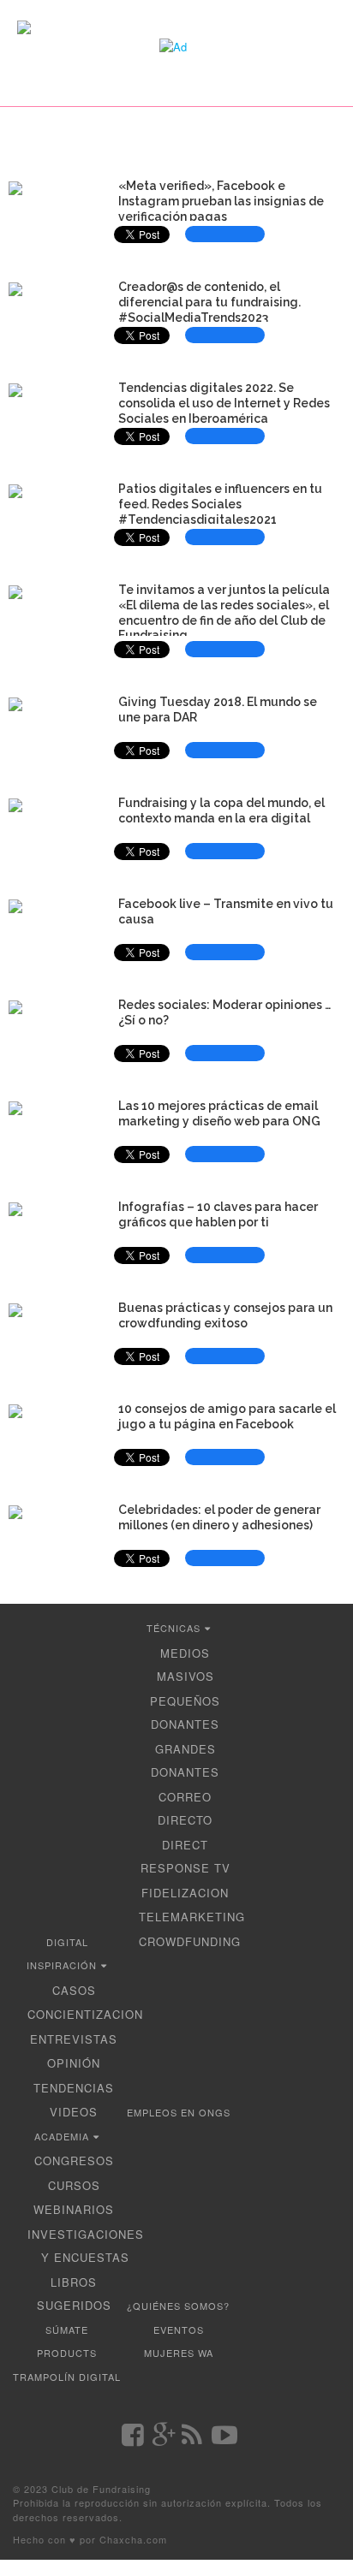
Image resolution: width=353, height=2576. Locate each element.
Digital (67, 1942)
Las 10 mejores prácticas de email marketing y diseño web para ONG (219, 1113)
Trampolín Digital (67, 2377)
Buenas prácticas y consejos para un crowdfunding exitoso (225, 1315)
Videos (74, 2112)
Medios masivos (185, 1665)
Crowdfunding (190, 1941)
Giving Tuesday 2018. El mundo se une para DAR (218, 709)
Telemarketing (192, 1917)
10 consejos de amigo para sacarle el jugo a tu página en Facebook (227, 1416)
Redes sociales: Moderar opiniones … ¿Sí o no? (224, 1012)
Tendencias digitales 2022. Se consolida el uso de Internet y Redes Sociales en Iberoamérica (224, 403)
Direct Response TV (185, 1857)
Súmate (67, 2330)
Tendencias (74, 2088)
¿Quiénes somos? (178, 2306)
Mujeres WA (179, 2353)
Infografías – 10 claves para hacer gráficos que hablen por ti (218, 1214)
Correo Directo (185, 1809)
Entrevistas (74, 2039)
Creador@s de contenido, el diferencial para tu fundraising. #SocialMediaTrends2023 (209, 302)
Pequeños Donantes (185, 1713)
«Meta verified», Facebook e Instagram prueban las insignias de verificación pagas (221, 201)
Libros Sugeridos (74, 2294)
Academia (62, 2136)
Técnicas (174, 1628)
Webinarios (74, 2209)
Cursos (74, 2185)
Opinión (74, 2063)
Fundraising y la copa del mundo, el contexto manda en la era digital (221, 810)
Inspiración (62, 1965)
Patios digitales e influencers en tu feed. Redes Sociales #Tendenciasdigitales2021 (220, 504)
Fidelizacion (185, 1893)
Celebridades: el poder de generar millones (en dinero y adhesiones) (219, 1517)
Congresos (74, 2161)
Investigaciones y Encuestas (86, 2246)
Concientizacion (85, 2014)
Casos (74, 1990)
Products (67, 2353)
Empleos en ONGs (179, 2112)
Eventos (179, 2330)
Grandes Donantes (185, 1761)
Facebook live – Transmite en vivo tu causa (226, 911)
